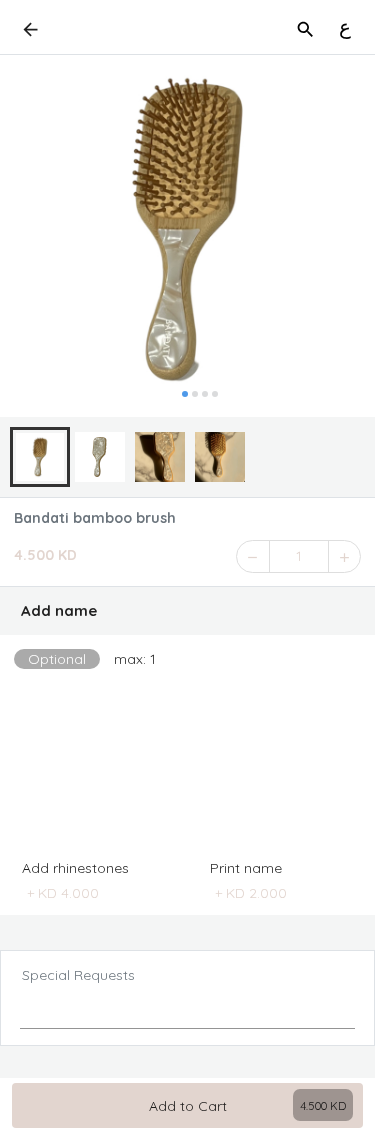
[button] (187, 611)
